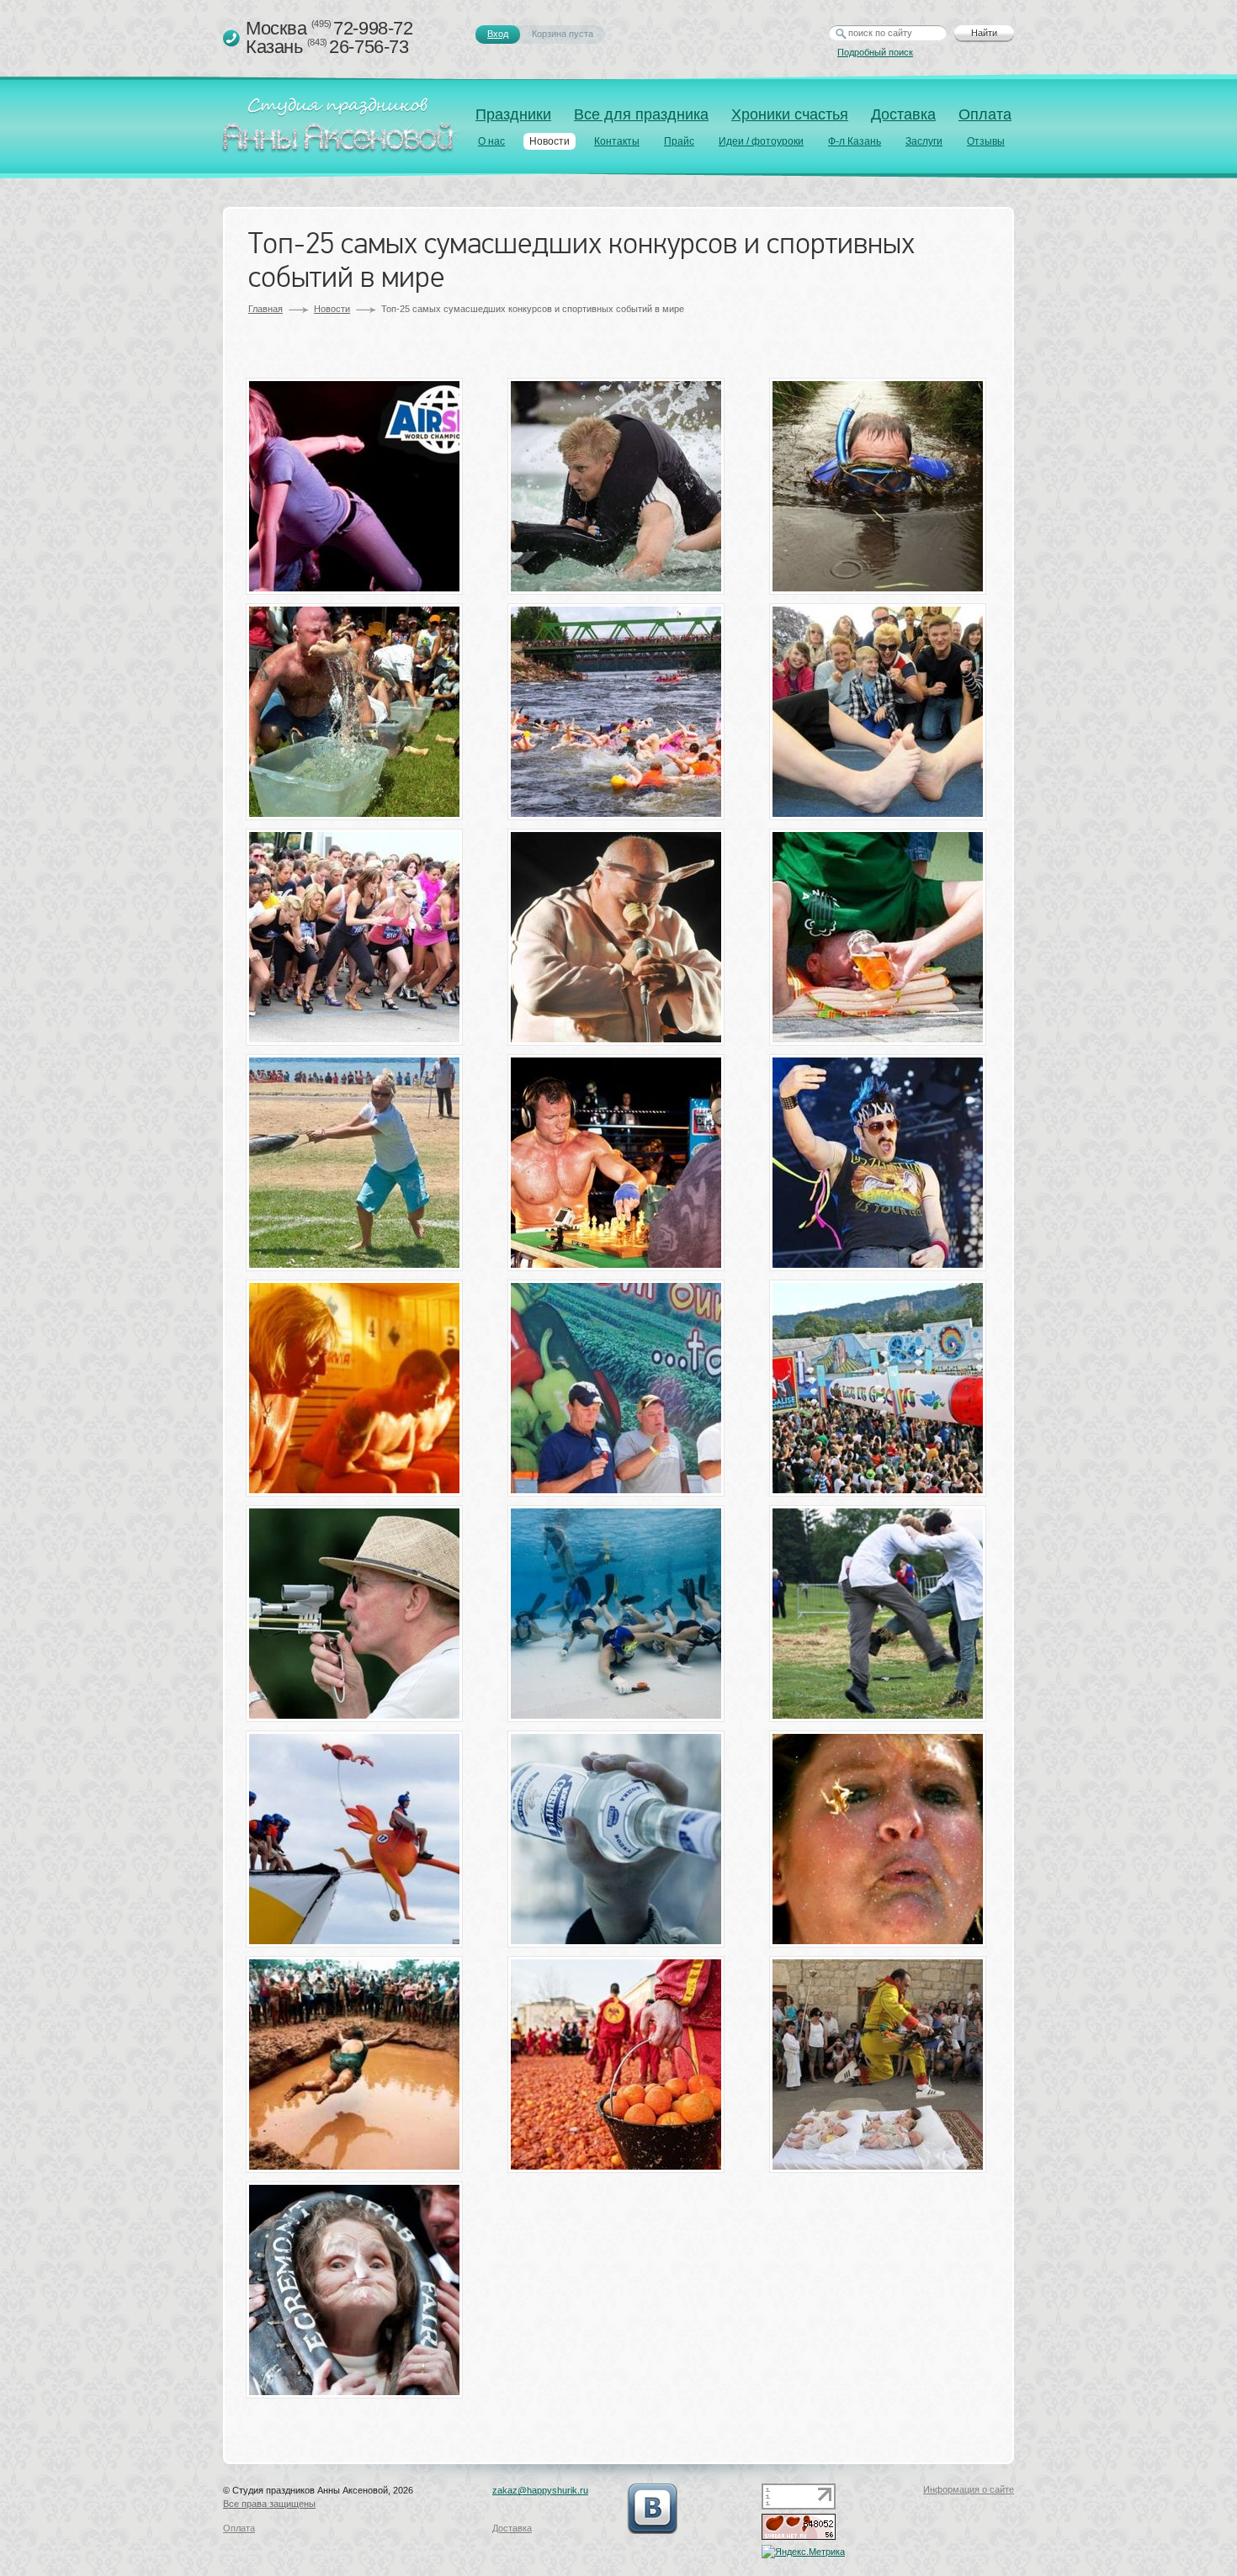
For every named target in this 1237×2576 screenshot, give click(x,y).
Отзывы (986, 141)
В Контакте (652, 2509)
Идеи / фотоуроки (761, 141)
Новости (549, 141)
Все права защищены (269, 2504)
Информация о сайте (969, 2489)
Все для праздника (641, 114)
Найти (984, 33)
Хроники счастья (790, 114)
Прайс (679, 141)
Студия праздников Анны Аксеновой (342, 130)
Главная (265, 309)
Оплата (985, 114)
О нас (491, 141)
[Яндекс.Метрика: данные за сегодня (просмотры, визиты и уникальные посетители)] (803, 2552)
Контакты (617, 141)
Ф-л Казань (855, 141)
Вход (498, 34)
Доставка (903, 114)
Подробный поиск (875, 52)
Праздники (513, 114)
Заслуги (924, 141)
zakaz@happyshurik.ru (540, 2490)
